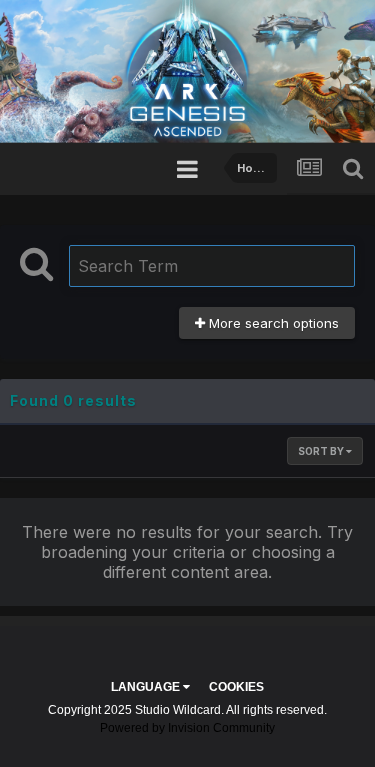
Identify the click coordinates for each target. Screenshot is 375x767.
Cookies (236, 687)
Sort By (322, 451)
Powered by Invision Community (187, 728)
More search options (272, 323)
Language (147, 687)
